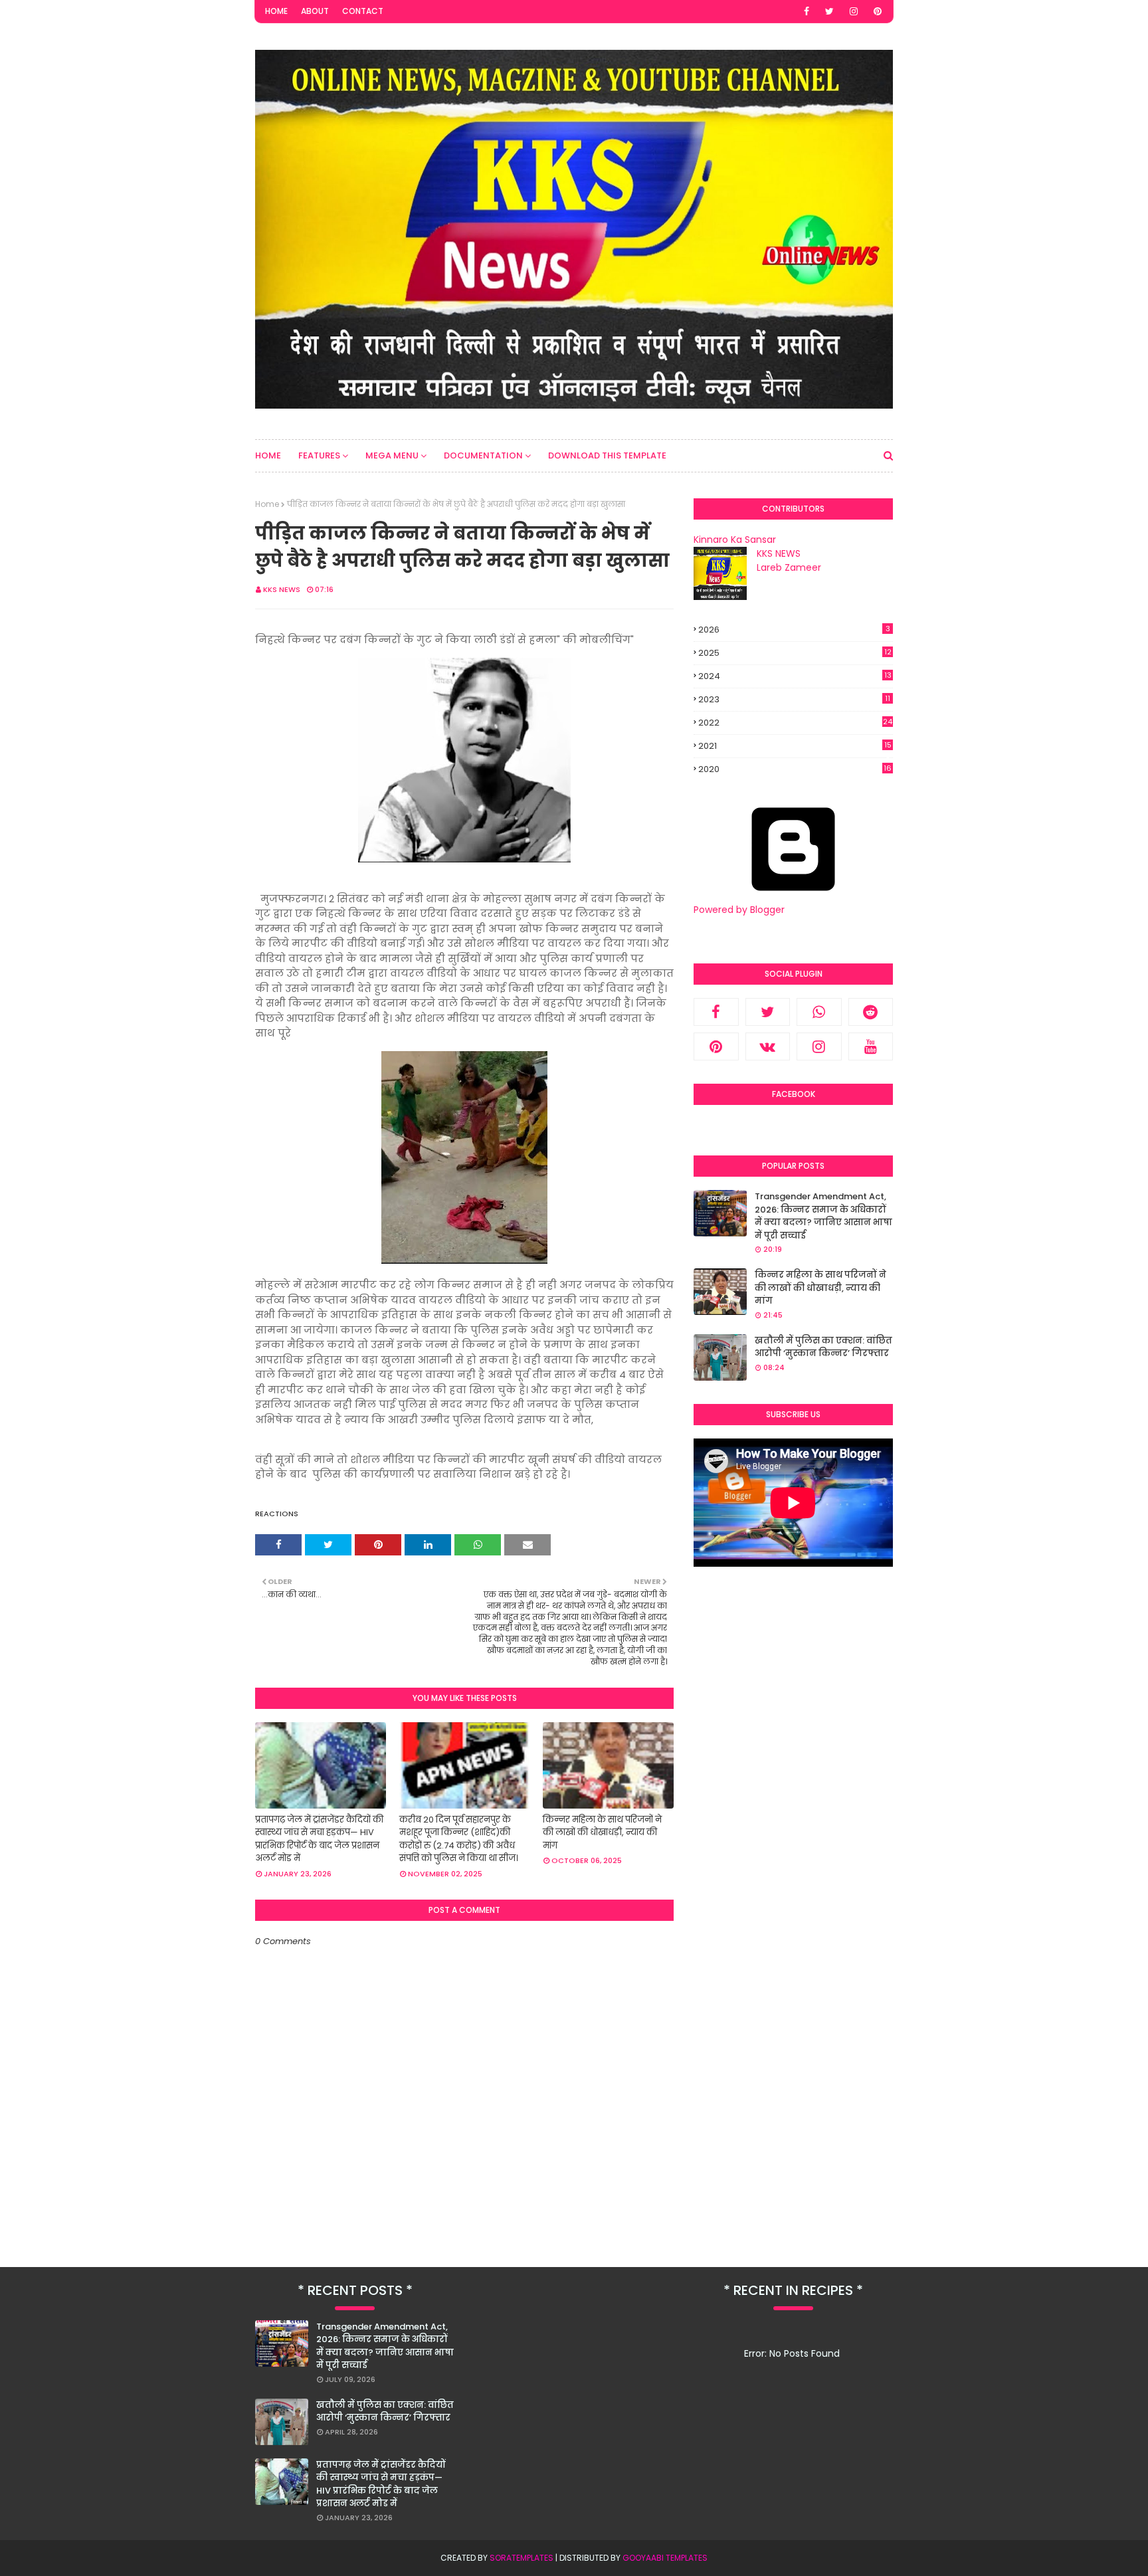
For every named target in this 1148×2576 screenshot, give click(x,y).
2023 (794, 699)
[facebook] (807, 11)
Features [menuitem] (319, 455)
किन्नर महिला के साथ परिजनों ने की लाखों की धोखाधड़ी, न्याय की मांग (602, 1833)
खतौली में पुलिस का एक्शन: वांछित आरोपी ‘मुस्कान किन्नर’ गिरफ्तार (823, 1347)
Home (276, 11)
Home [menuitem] (268, 455)
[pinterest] (878, 11)
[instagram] (854, 11)
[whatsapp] (819, 1012)
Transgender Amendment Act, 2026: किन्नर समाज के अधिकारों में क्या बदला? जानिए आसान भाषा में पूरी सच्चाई (823, 1216)
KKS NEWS (282, 589)
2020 (795, 769)
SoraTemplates (522, 2558)
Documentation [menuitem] (483, 455)
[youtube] (871, 1046)
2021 (795, 746)
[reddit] (871, 1012)
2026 (794, 630)
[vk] (768, 1046)
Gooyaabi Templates (665, 2558)
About (315, 11)
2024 (795, 676)
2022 (795, 723)
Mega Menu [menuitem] (392, 455)
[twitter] (829, 11)
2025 (795, 653)
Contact (363, 11)
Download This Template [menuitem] (607, 455)
